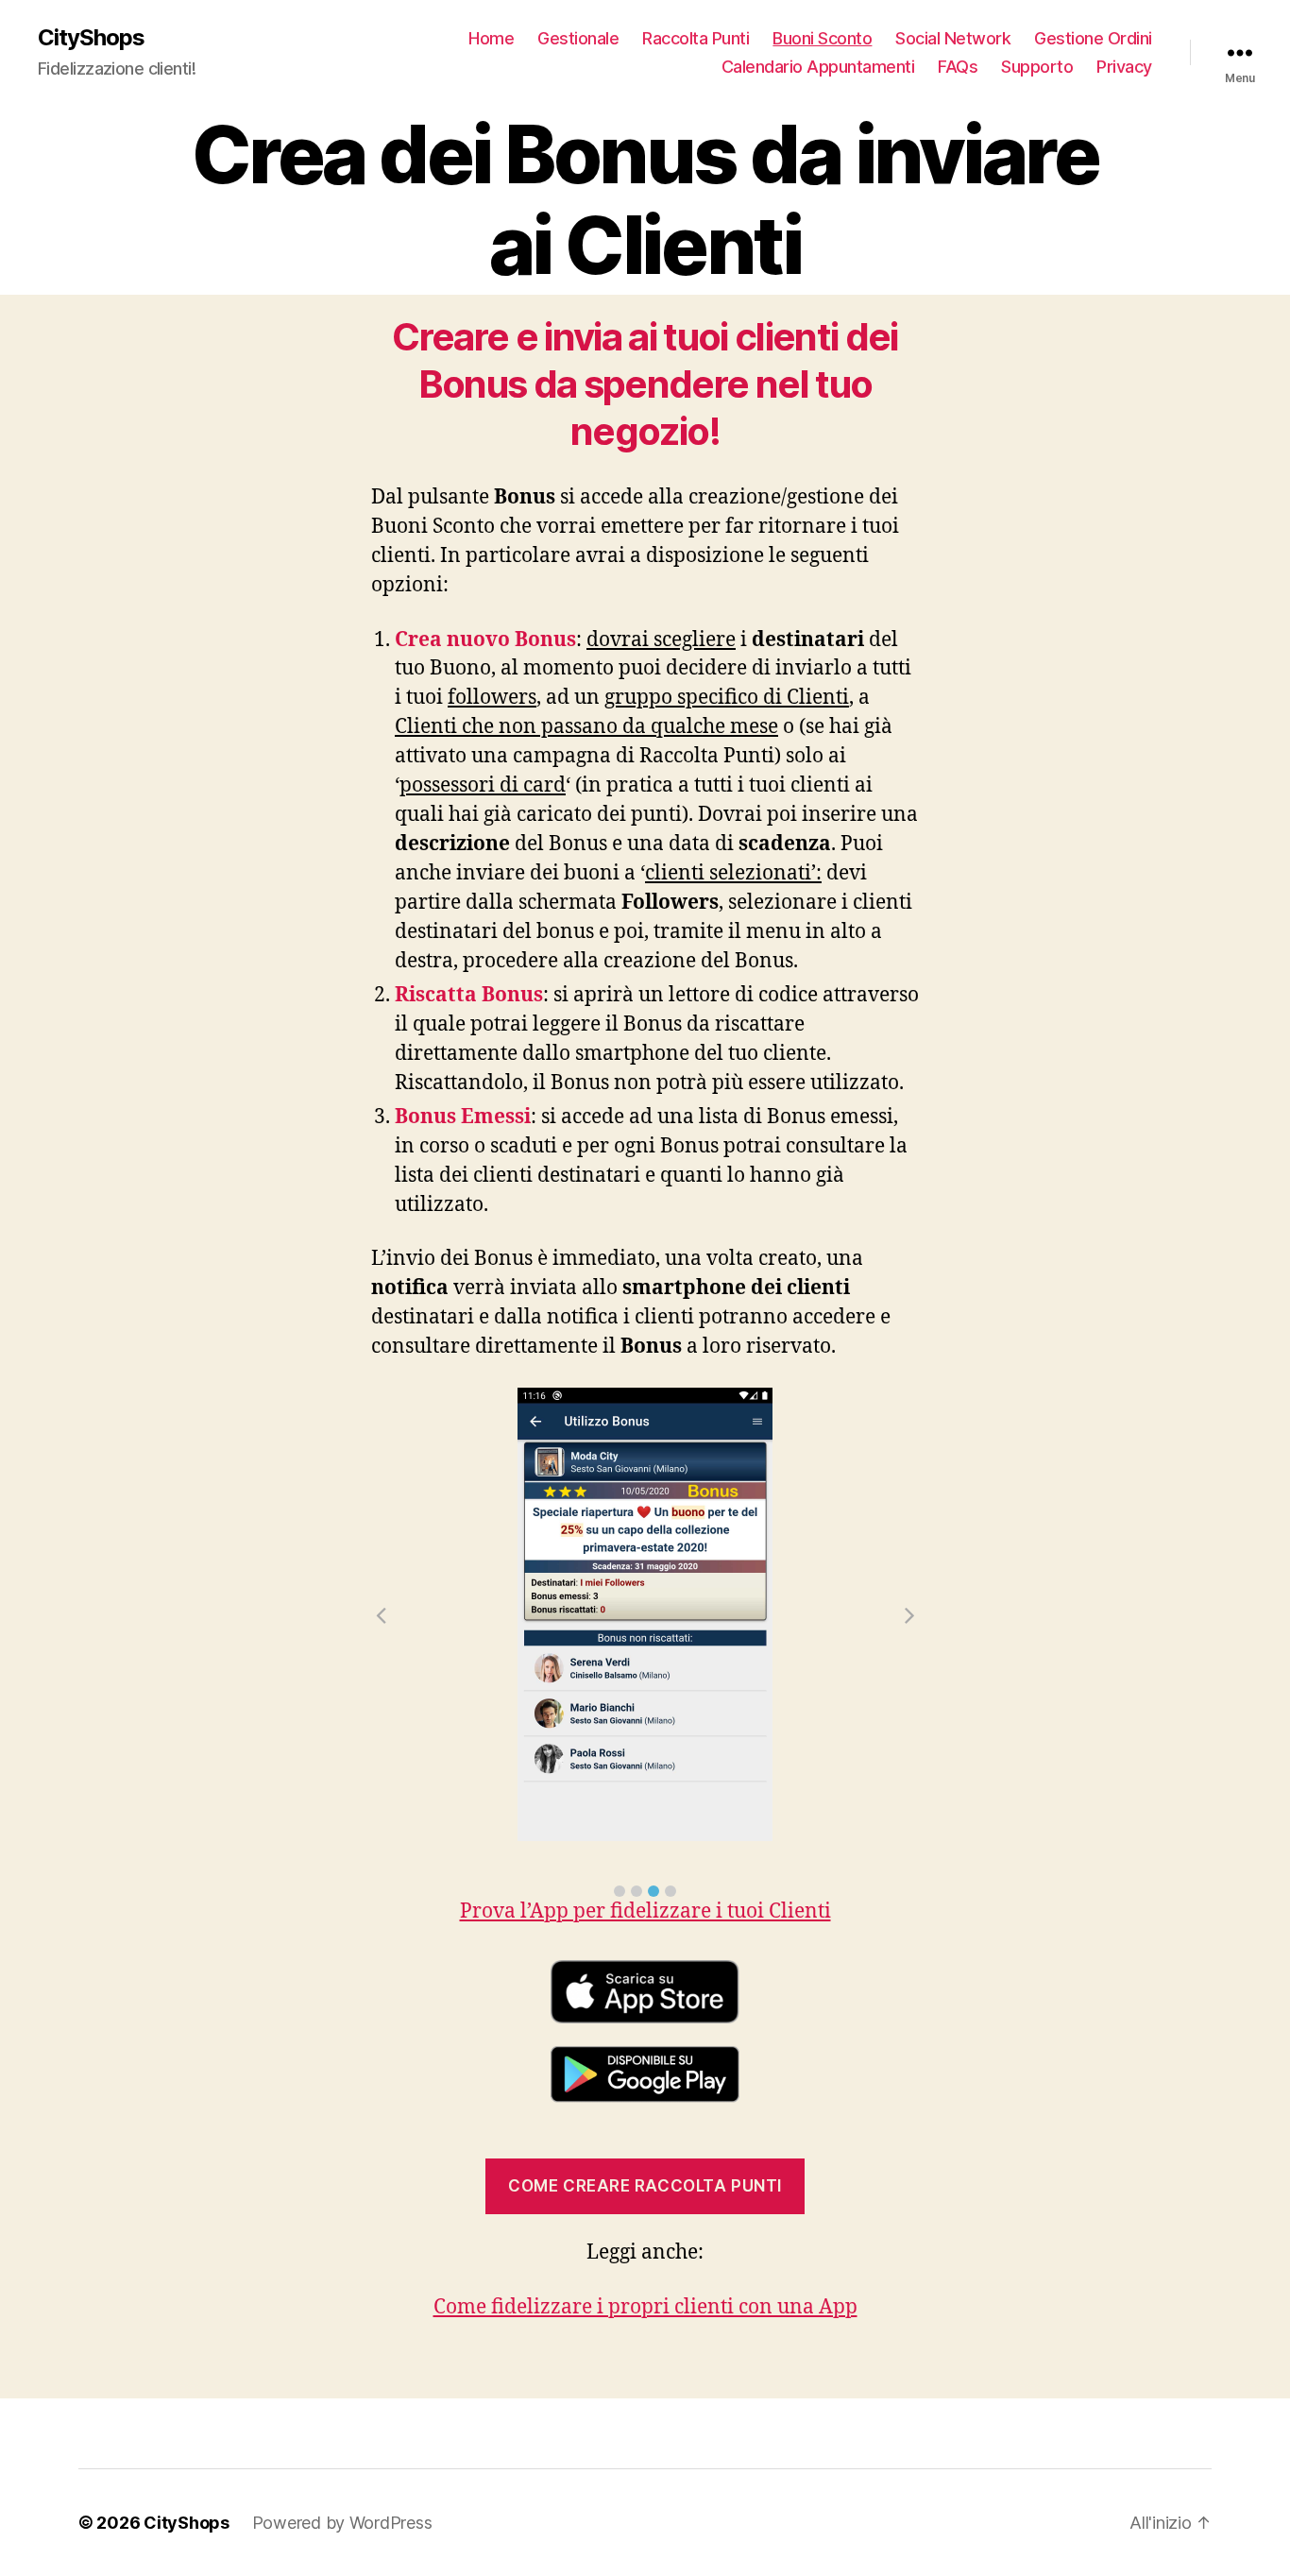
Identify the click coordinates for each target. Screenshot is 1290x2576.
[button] (620, 1891)
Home (491, 38)
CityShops (91, 38)
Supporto (1037, 67)
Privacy (1124, 67)
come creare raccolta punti (645, 2186)
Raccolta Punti (696, 38)
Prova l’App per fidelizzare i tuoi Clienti (645, 1911)
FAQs (958, 67)
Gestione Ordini (1093, 38)
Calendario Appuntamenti (818, 67)
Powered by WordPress (342, 2523)
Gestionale (578, 38)
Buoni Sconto (822, 38)
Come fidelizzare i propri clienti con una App (645, 2307)
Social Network (953, 38)
